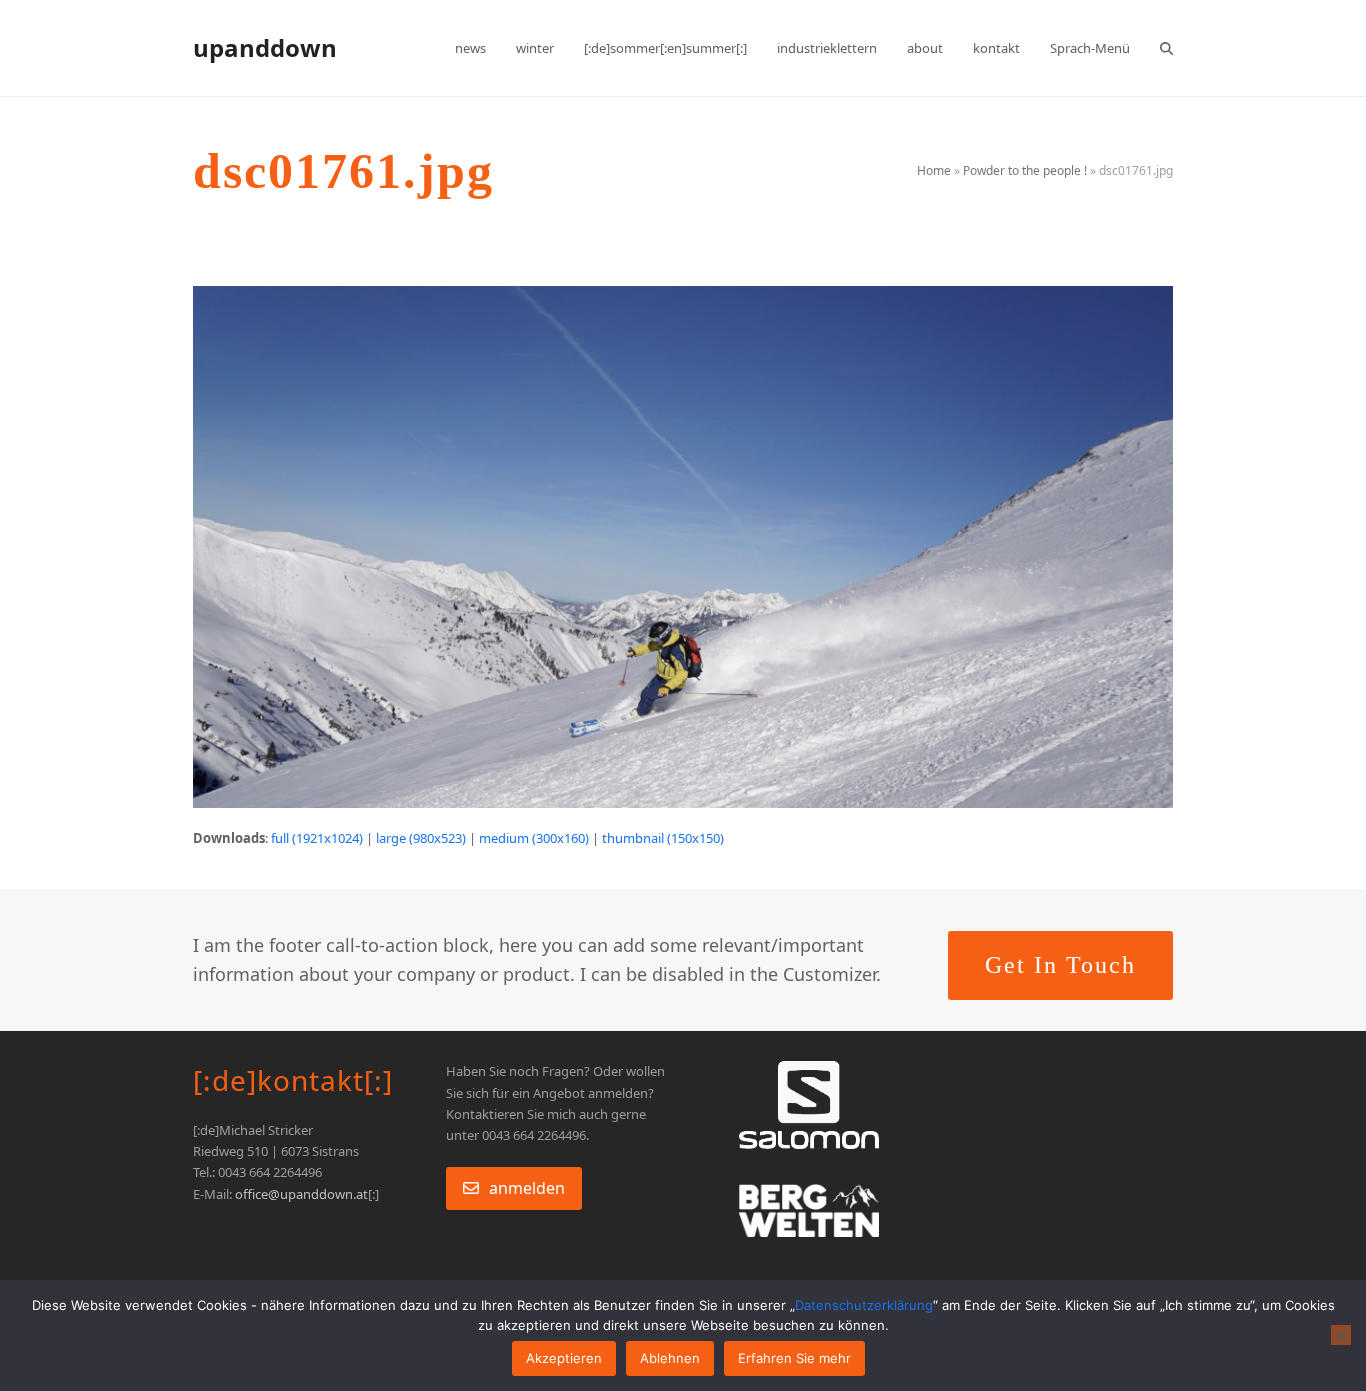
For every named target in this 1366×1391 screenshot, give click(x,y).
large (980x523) (421, 838)
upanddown (265, 47)
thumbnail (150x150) (663, 838)
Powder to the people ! (1025, 170)
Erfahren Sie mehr (794, 1358)
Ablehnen (670, 1358)
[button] (1166, 48)
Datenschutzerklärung (864, 1305)
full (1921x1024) (317, 838)
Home (934, 170)
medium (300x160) (534, 838)
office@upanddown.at (301, 1194)
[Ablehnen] (1341, 1335)
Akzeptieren (564, 1358)
